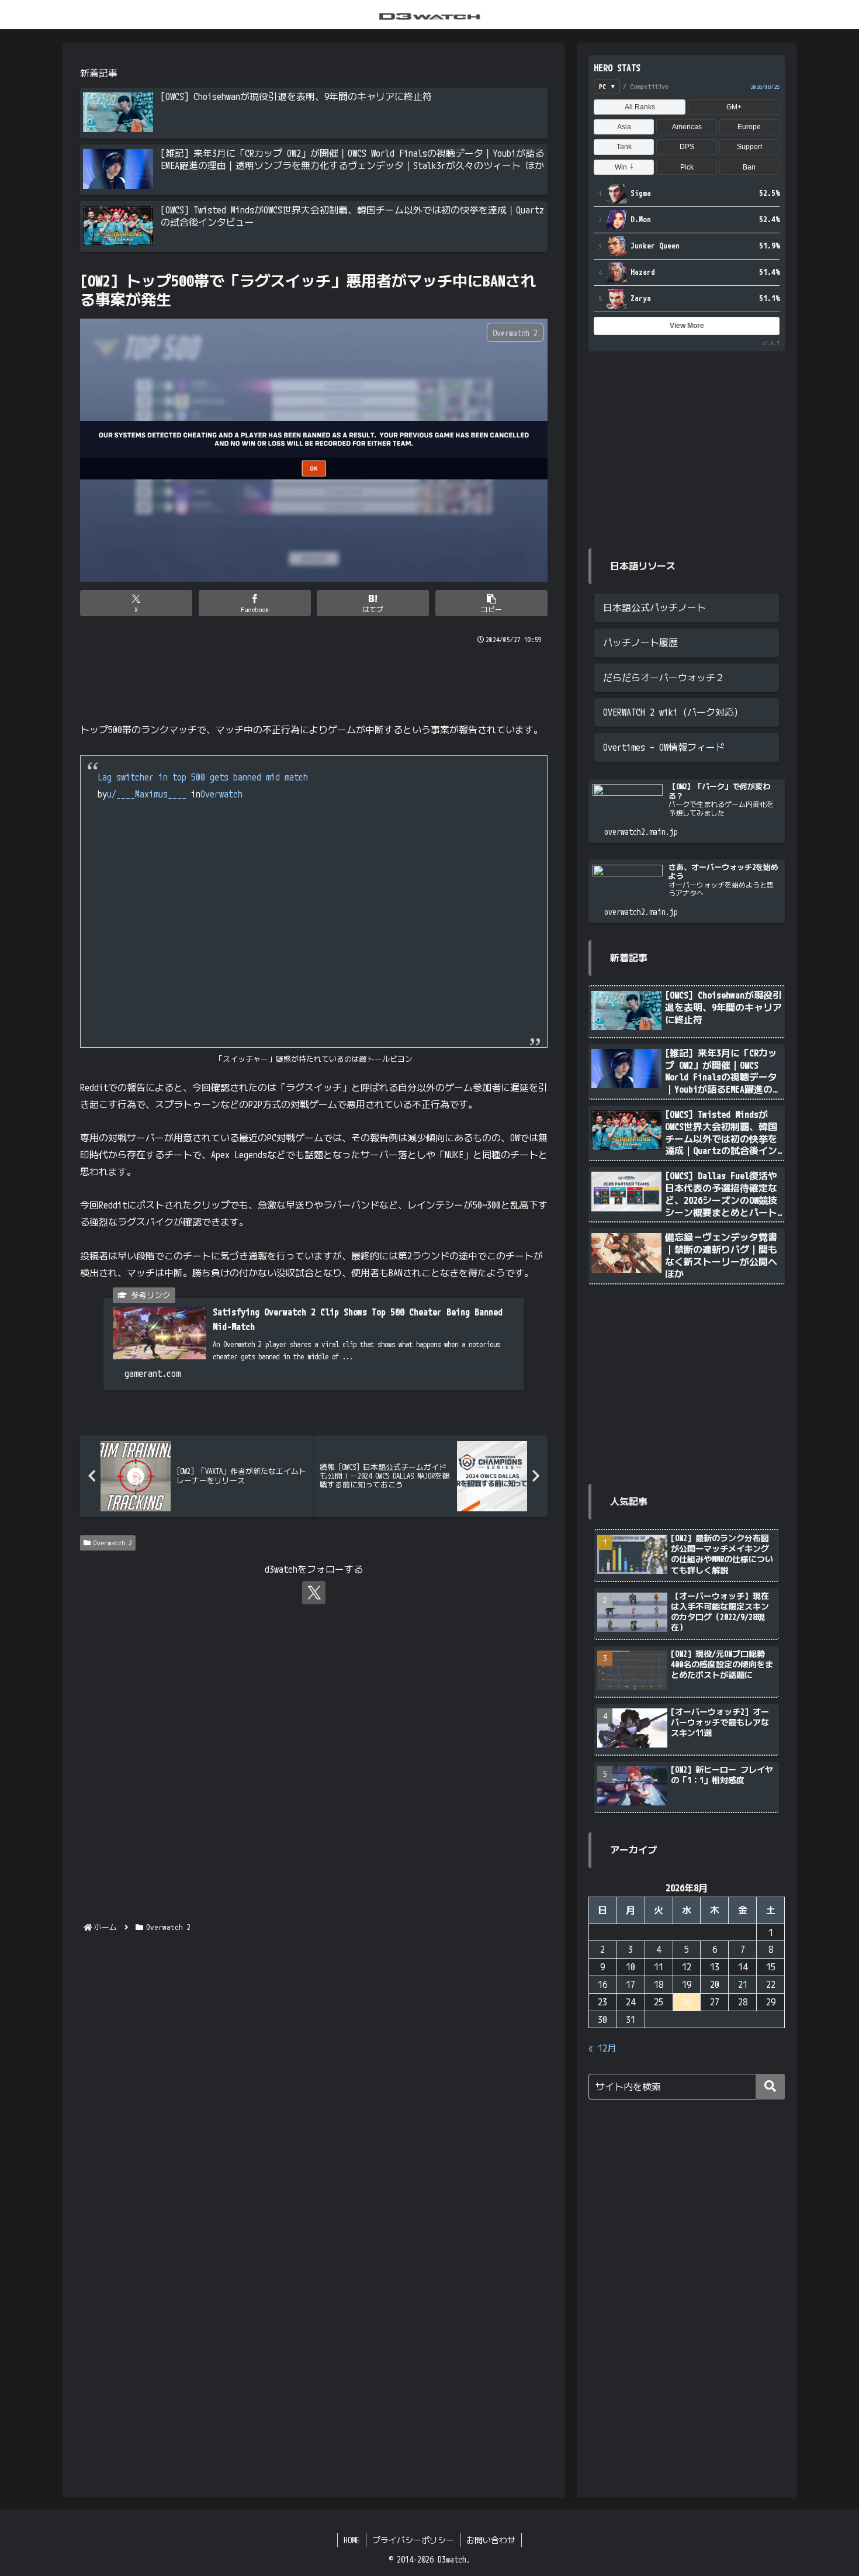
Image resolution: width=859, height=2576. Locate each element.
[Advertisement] (314, 678)
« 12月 (602, 2048)
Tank (624, 147)
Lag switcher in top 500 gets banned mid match (203, 777)
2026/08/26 (765, 87)
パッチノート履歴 (640, 643)
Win (624, 167)
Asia (624, 127)
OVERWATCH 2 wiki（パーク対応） (673, 712)
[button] (491, 603)
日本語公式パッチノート (654, 607)
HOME (352, 2540)
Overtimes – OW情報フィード (664, 747)
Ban (749, 167)
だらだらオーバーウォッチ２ (664, 678)
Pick (687, 167)
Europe (749, 127)
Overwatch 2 (113, 1543)
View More (687, 326)
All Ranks (640, 107)
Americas (687, 127)
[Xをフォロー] (314, 1593)
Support (749, 147)
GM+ (734, 107)
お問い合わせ (491, 2540)
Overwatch (221, 794)
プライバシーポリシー (413, 2540)
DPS (687, 147)
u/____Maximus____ (147, 794)
